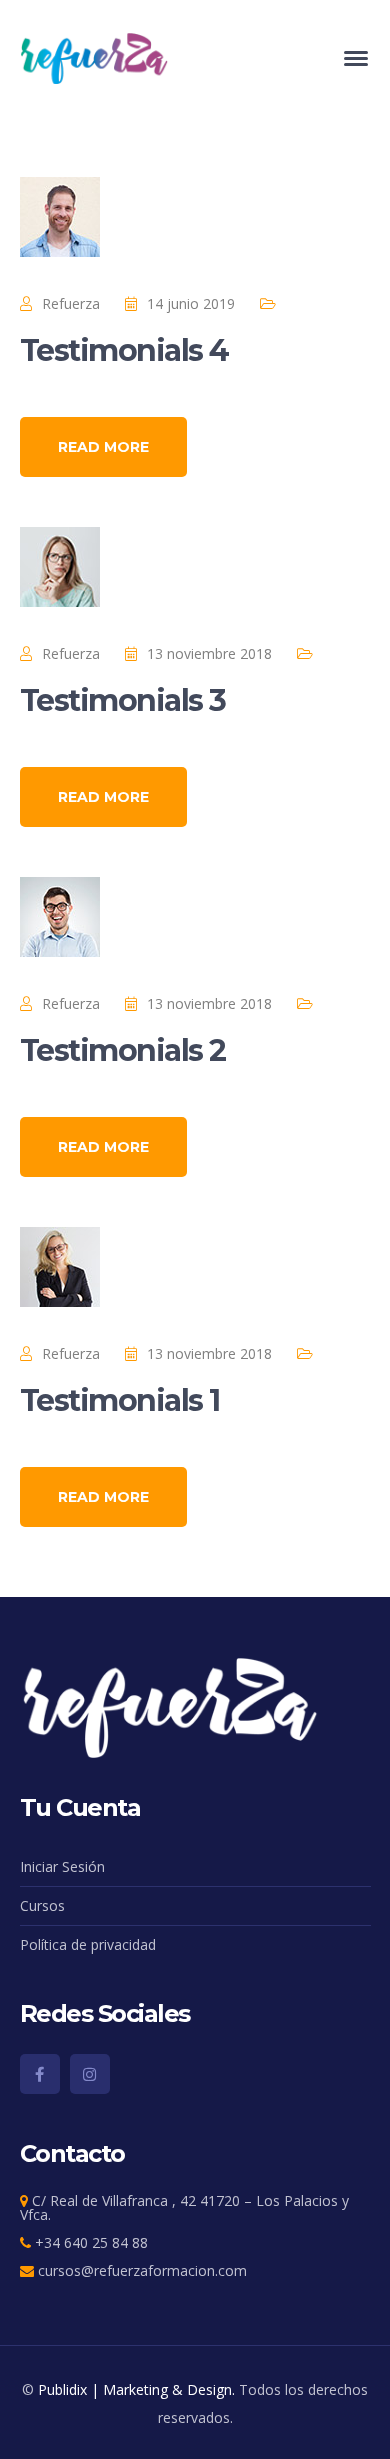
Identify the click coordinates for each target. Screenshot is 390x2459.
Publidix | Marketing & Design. (136, 2389)
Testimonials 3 (123, 700)
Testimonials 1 (120, 1400)
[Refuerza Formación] (95, 56)
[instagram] (90, 2074)
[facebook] (40, 2074)
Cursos (42, 1905)
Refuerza (71, 303)
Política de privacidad (88, 1944)
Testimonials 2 (123, 1050)
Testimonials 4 (124, 350)
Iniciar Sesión (62, 1866)
